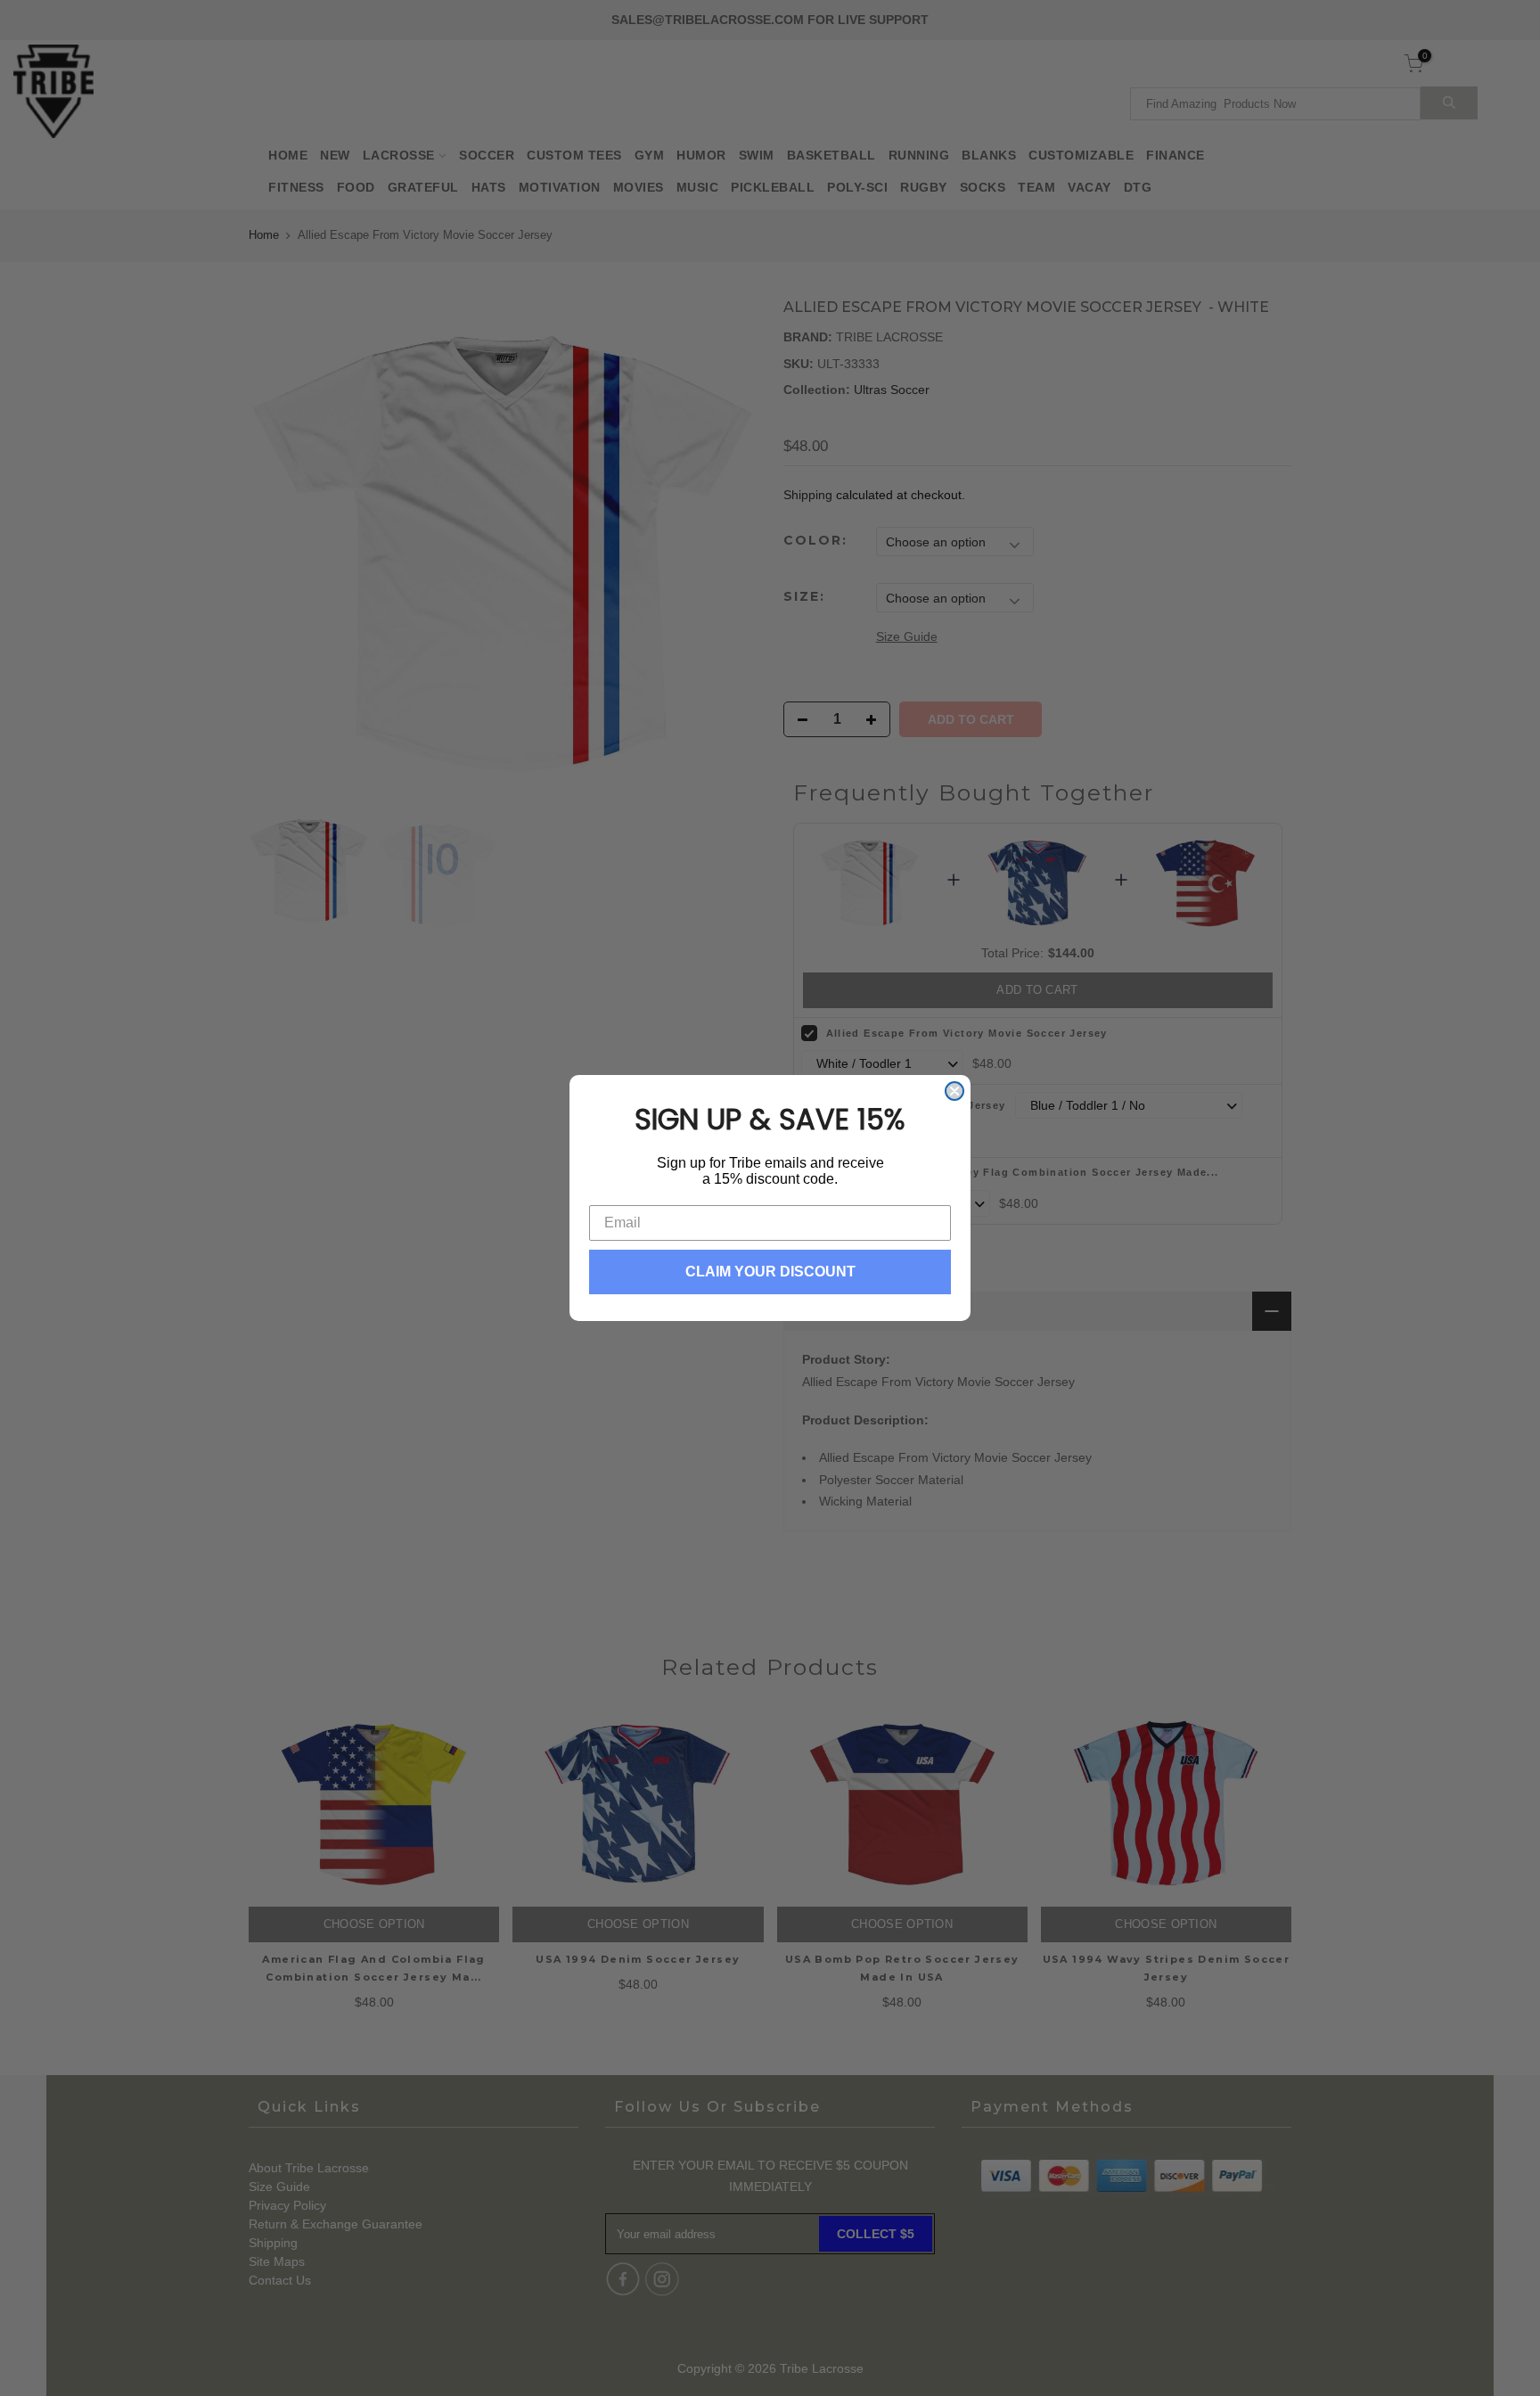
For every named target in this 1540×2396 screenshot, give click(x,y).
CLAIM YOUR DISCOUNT (770, 1272)
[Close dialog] (954, 1091)
